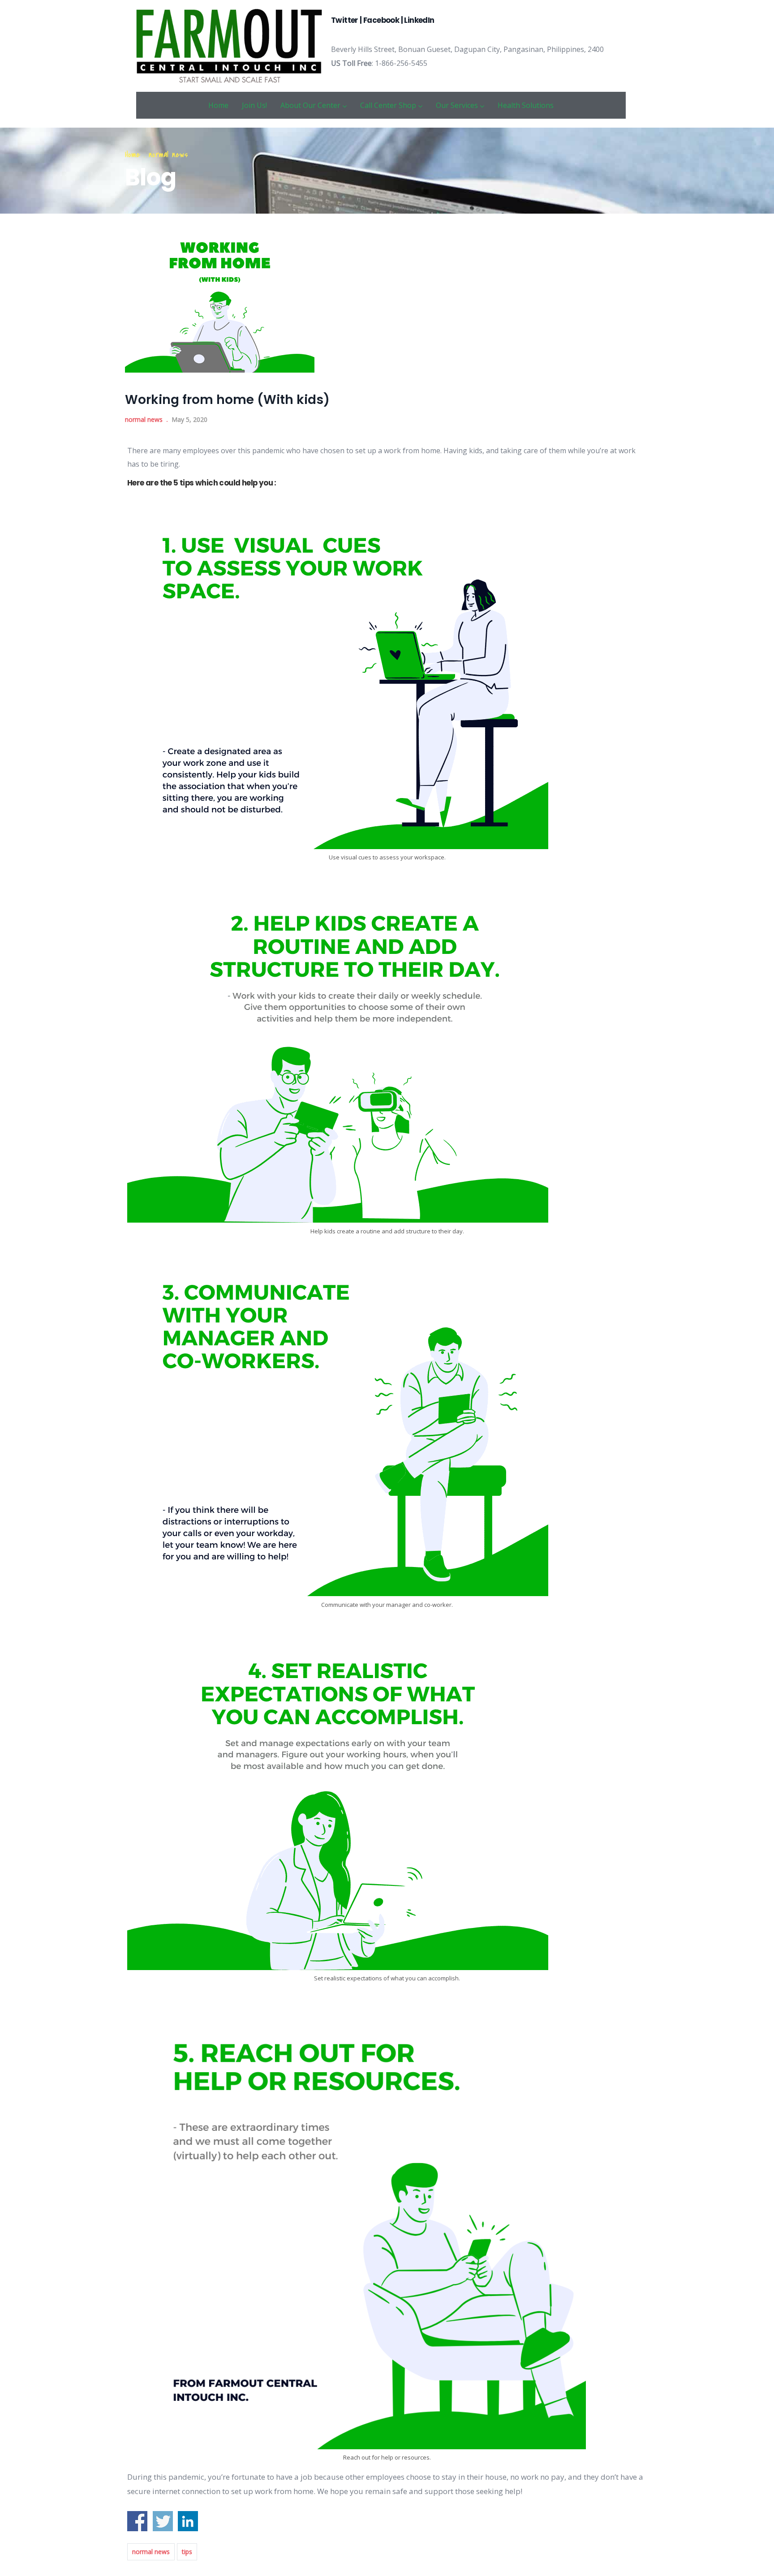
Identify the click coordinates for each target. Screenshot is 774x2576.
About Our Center (310, 105)
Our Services (457, 105)
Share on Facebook (137, 2521)
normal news (168, 155)
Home (218, 105)
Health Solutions (526, 105)
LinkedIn (419, 20)
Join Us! (254, 105)
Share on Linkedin (188, 2521)
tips (187, 2552)
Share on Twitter (163, 2521)
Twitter (345, 20)
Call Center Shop (388, 105)
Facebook (381, 20)
